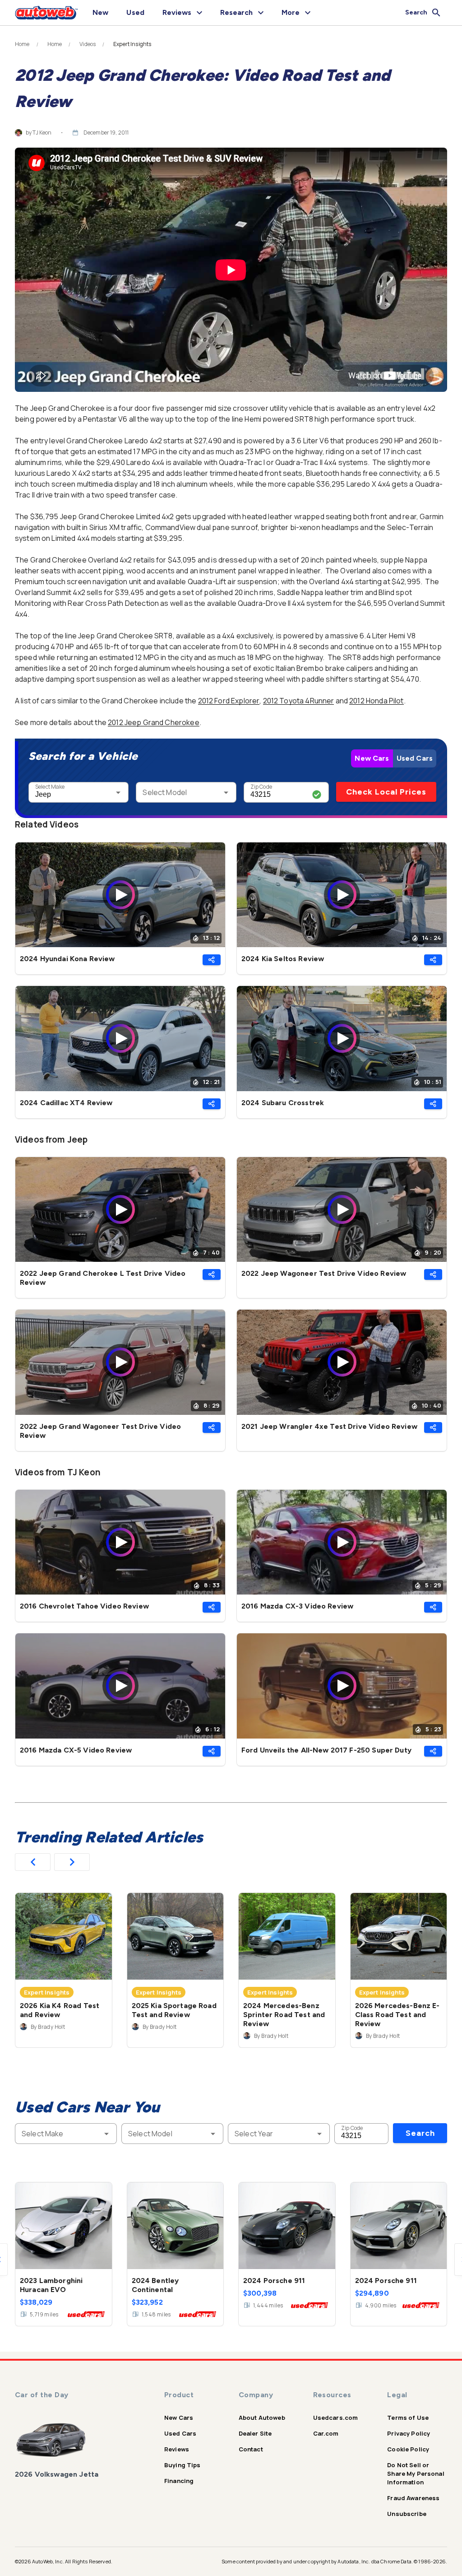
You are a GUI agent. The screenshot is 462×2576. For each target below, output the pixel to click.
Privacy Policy (409, 2433)
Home (22, 44)
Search (420, 2133)
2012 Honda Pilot (376, 701)
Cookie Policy (408, 2449)
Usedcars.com (336, 2418)
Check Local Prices (386, 792)
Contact (251, 2449)
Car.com (326, 2433)
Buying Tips (182, 2465)
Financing (179, 2481)
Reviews (177, 2449)
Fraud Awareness (413, 2498)
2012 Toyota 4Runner (299, 701)
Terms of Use (408, 2418)
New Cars (372, 758)
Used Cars (415, 758)
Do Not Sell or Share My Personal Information (416, 2474)
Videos (88, 44)
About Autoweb (262, 2418)
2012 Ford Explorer (229, 701)
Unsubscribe (407, 2514)
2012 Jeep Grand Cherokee (154, 722)
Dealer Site (255, 2433)
